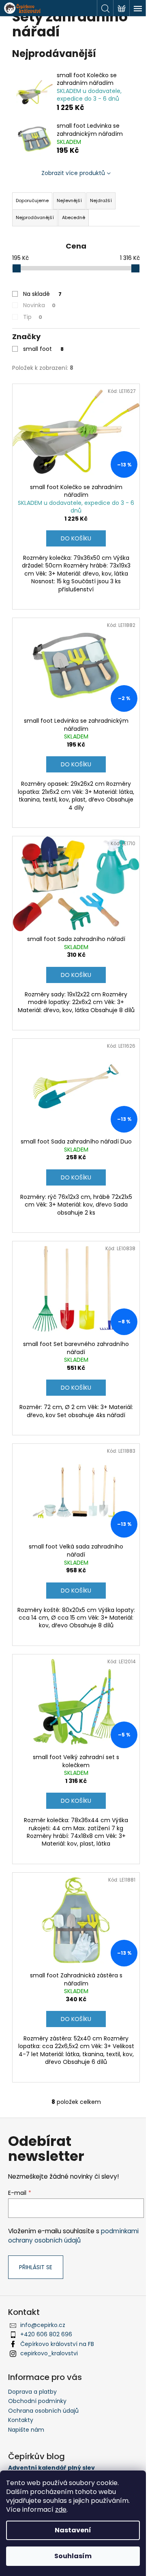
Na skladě (42, 294)
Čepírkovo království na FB (57, 2344)
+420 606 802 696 (46, 2334)
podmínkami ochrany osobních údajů (73, 2235)
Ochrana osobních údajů (43, 2411)
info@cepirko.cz (43, 2325)
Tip (33, 317)
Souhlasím (73, 2556)
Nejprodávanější (35, 217)
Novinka (39, 305)
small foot (43, 349)
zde (61, 2510)
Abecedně (74, 217)
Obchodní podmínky (37, 2401)
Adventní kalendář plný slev (51, 2468)
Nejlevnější (69, 200)
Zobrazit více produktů (73, 173)
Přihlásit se (36, 2267)
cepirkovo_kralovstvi (49, 2353)
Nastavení (73, 2530)
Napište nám (26, 2430)
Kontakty (21, 2420)
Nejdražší (101, 200)
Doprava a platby (32, 2392)
